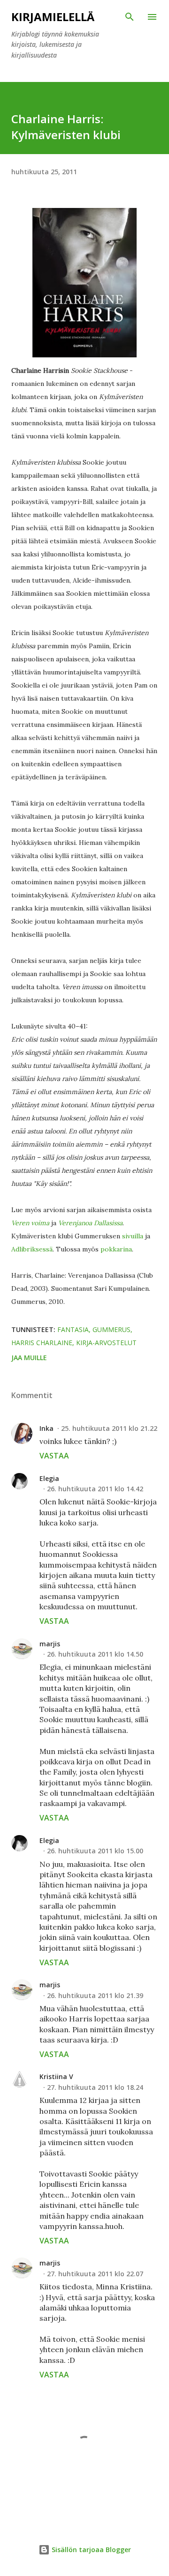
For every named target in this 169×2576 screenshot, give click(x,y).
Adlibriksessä (32, 1249)
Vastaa (54, 1456)
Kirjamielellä (53, 17)
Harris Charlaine (42, 1343)
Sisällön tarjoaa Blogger (90, 2550)
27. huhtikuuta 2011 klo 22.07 (95, 2274)
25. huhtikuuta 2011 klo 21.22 (109, 1428)
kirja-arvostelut (106, 1343)
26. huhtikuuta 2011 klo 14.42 (95, 1489)
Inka (46, 1428)
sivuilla (134, 1236)
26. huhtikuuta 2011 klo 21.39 (95, 1995)
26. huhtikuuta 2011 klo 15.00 (95, 1851)
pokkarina (116, 1249)
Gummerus (111, 1329)
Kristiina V (56, 2076)
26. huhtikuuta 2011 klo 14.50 (95, 1654)
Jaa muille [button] (29, 1358)
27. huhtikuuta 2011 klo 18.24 (95, 2087)
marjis (50, 1644)
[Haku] (130, 17)
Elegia (49, 1478)
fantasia (73, 1329)
